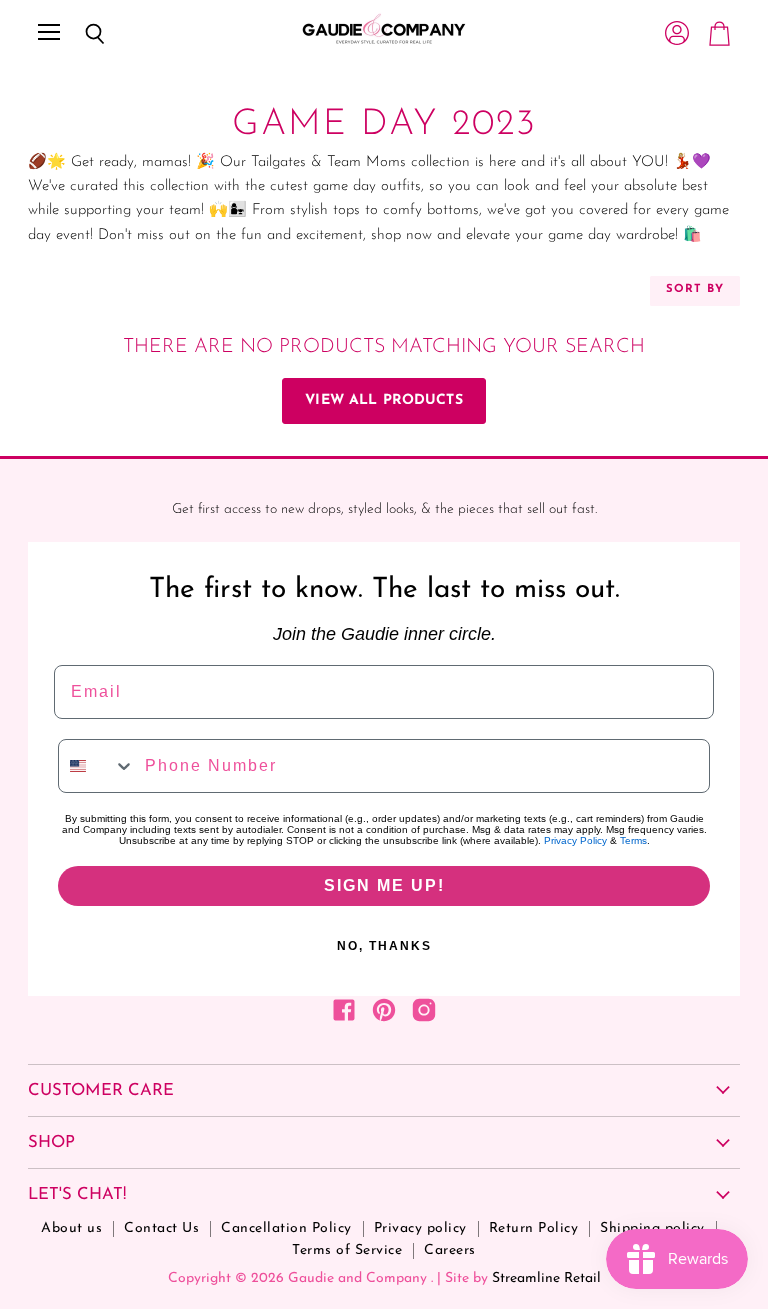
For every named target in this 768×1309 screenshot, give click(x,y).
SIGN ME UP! (384, 885)
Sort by (695, 289)
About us (71, 1228)
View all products (383, 400)
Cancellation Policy (286, 1228)
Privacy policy (420, 1228)
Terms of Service (347, 1250)
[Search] (80, 34)
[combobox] (97, 766)
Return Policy (534, 1228)
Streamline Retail (546, 1278)
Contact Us (161, 1228)
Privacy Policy (575, 840)
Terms (633, 840)
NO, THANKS (384, 946)
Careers (450, 1250)
